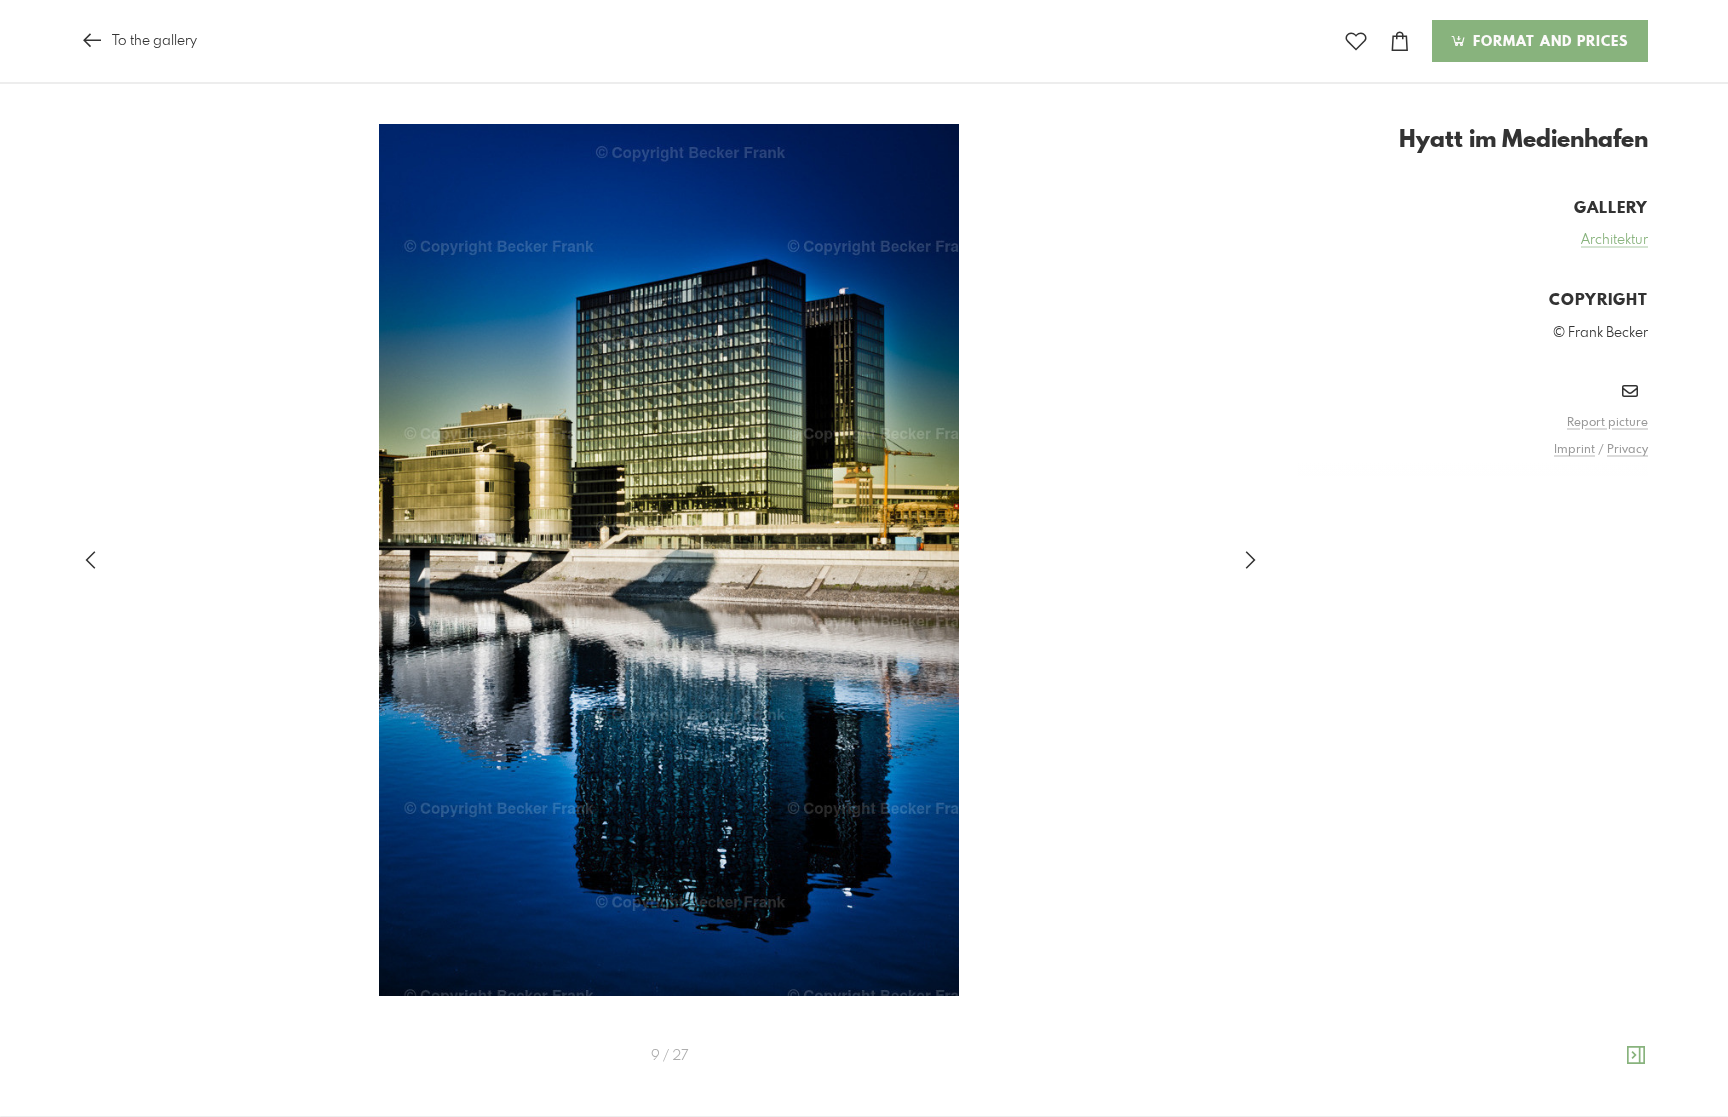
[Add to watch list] (1356, 41)
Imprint (1574, 450)
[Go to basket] (1400, 41)
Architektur (1614, 240)
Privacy (1627, 450)
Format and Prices (1548, 42)
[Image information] (1636, 1056)
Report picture (1607, 423)
